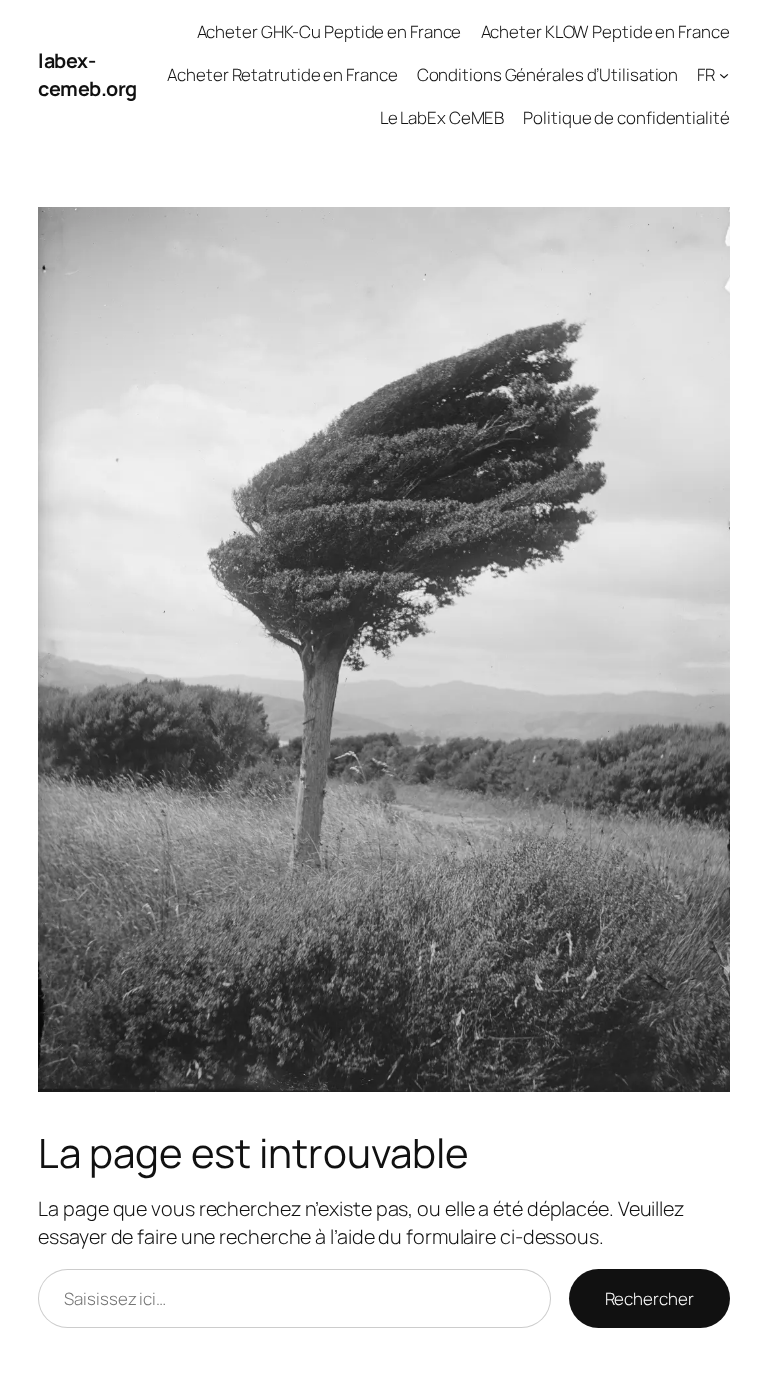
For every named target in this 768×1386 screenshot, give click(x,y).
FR (706, 74)
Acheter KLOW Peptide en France (605, 31)
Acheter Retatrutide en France (282, 74)
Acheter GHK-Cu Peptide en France (329, 31)
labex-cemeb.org (87, 74)
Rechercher (649, 1298)
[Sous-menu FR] (724, 75)
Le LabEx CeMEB (442, 117)
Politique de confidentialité (626, 117)
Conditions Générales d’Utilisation (548, 74)
